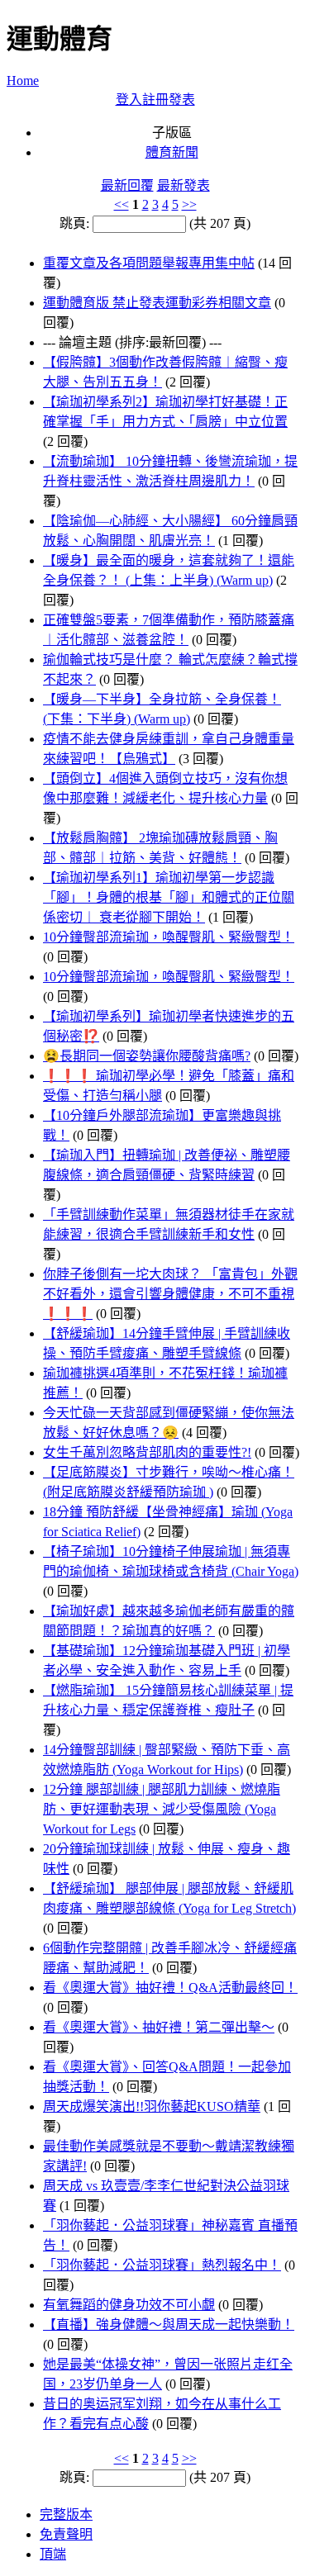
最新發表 (184, 185)
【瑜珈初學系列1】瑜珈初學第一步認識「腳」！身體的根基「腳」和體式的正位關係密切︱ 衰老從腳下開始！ (169, 897)
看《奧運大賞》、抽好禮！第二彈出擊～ (159, 2027)
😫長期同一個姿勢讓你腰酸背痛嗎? (147, 1056)
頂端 (53, 2554)
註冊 (155, 100)
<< (122, 204)
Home (23, 81)
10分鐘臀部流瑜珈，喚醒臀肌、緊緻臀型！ (169, 937)
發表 (182, 100)
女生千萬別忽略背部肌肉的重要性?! (147, 1452)
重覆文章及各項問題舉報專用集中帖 (149, 263)
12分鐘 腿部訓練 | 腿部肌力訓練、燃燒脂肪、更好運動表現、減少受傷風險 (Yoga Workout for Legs (162, 1809)
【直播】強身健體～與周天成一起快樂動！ (169, 2325)
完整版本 (66, 2514)
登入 (129, 100)
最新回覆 (127, 185)
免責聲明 (66, 2534)
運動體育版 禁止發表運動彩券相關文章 (157, 303)
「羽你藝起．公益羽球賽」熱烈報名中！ (162, 2265)
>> (189, 204)
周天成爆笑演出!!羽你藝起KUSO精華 (152, 2106)
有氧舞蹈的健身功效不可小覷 (129, 2305)
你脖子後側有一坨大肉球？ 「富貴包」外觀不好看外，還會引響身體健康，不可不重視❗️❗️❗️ (170, 1294)
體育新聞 (172, 152)
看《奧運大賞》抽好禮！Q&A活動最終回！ (170, 1988)
